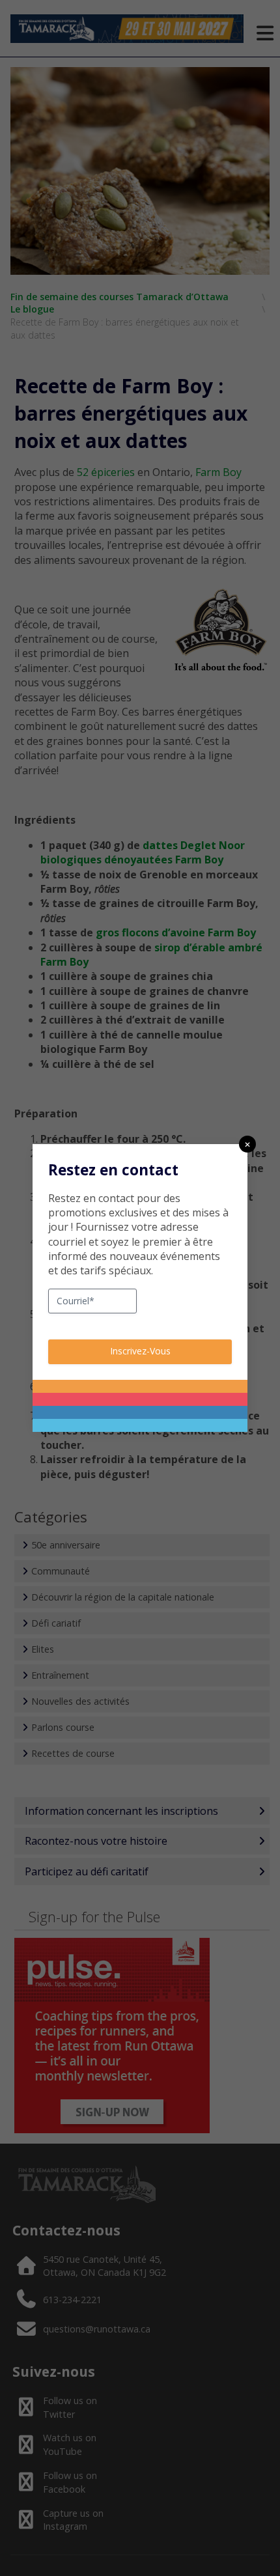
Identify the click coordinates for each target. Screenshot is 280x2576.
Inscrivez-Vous (140, 1351)
